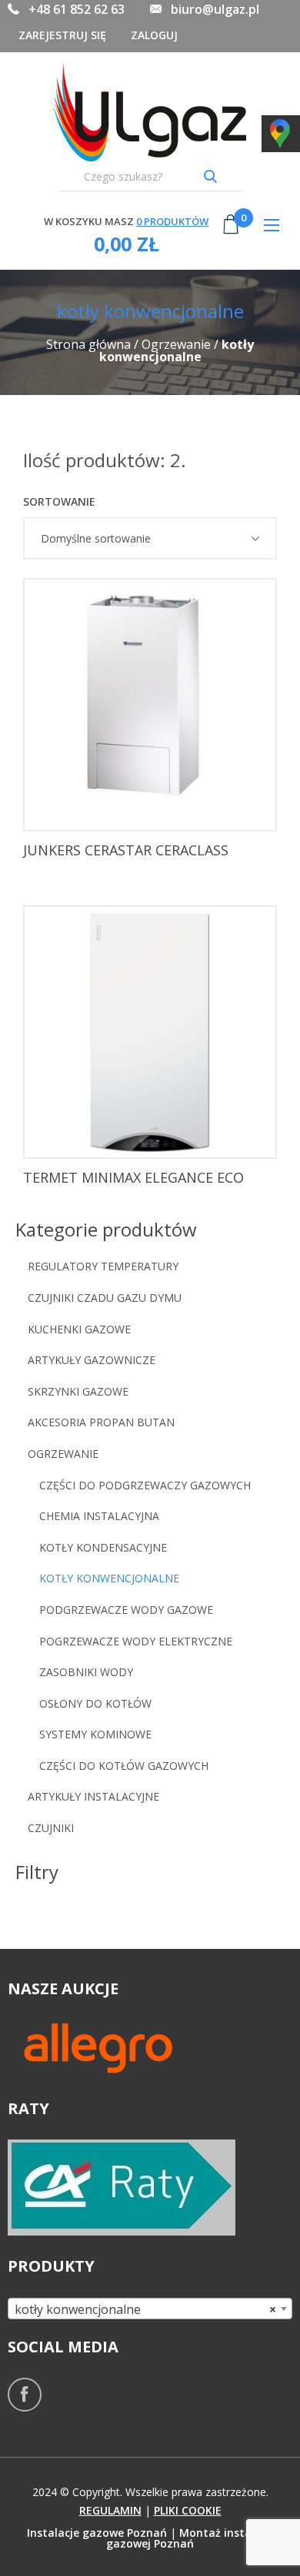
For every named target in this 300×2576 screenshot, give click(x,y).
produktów (172, 221)
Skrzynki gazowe (80, 1391)
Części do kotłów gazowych (124, 1766)
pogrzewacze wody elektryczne (136, 1641)
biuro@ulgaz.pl (215, 9)
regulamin (110, 2510)
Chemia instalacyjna (99, 1516)
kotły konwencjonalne (109, 1578)
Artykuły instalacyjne (93, 1796)
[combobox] (150, 2309)
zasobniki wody (86, 1672)
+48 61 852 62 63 (77, 9)
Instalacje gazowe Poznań (97, 2533)
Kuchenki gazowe (79, 1329)
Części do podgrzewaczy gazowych (145, 1485)
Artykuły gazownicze (92, 1360)
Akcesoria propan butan (101, 1422)
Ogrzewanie (176, 344)
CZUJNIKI (51, 1828)
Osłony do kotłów (95, 1703)
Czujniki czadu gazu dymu (105, 1298)
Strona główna (88, 344)
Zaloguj (154, 35)
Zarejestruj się (62, 35)
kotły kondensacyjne (103, 1547)
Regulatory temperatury (103, 1266)
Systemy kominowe (95, 1734)
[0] (231, 236)
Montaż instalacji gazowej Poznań (190, 2538)
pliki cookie (188, 2510)
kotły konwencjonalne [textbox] (145, 2309)
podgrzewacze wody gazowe (126, 1610)
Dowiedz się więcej (155, 805)
